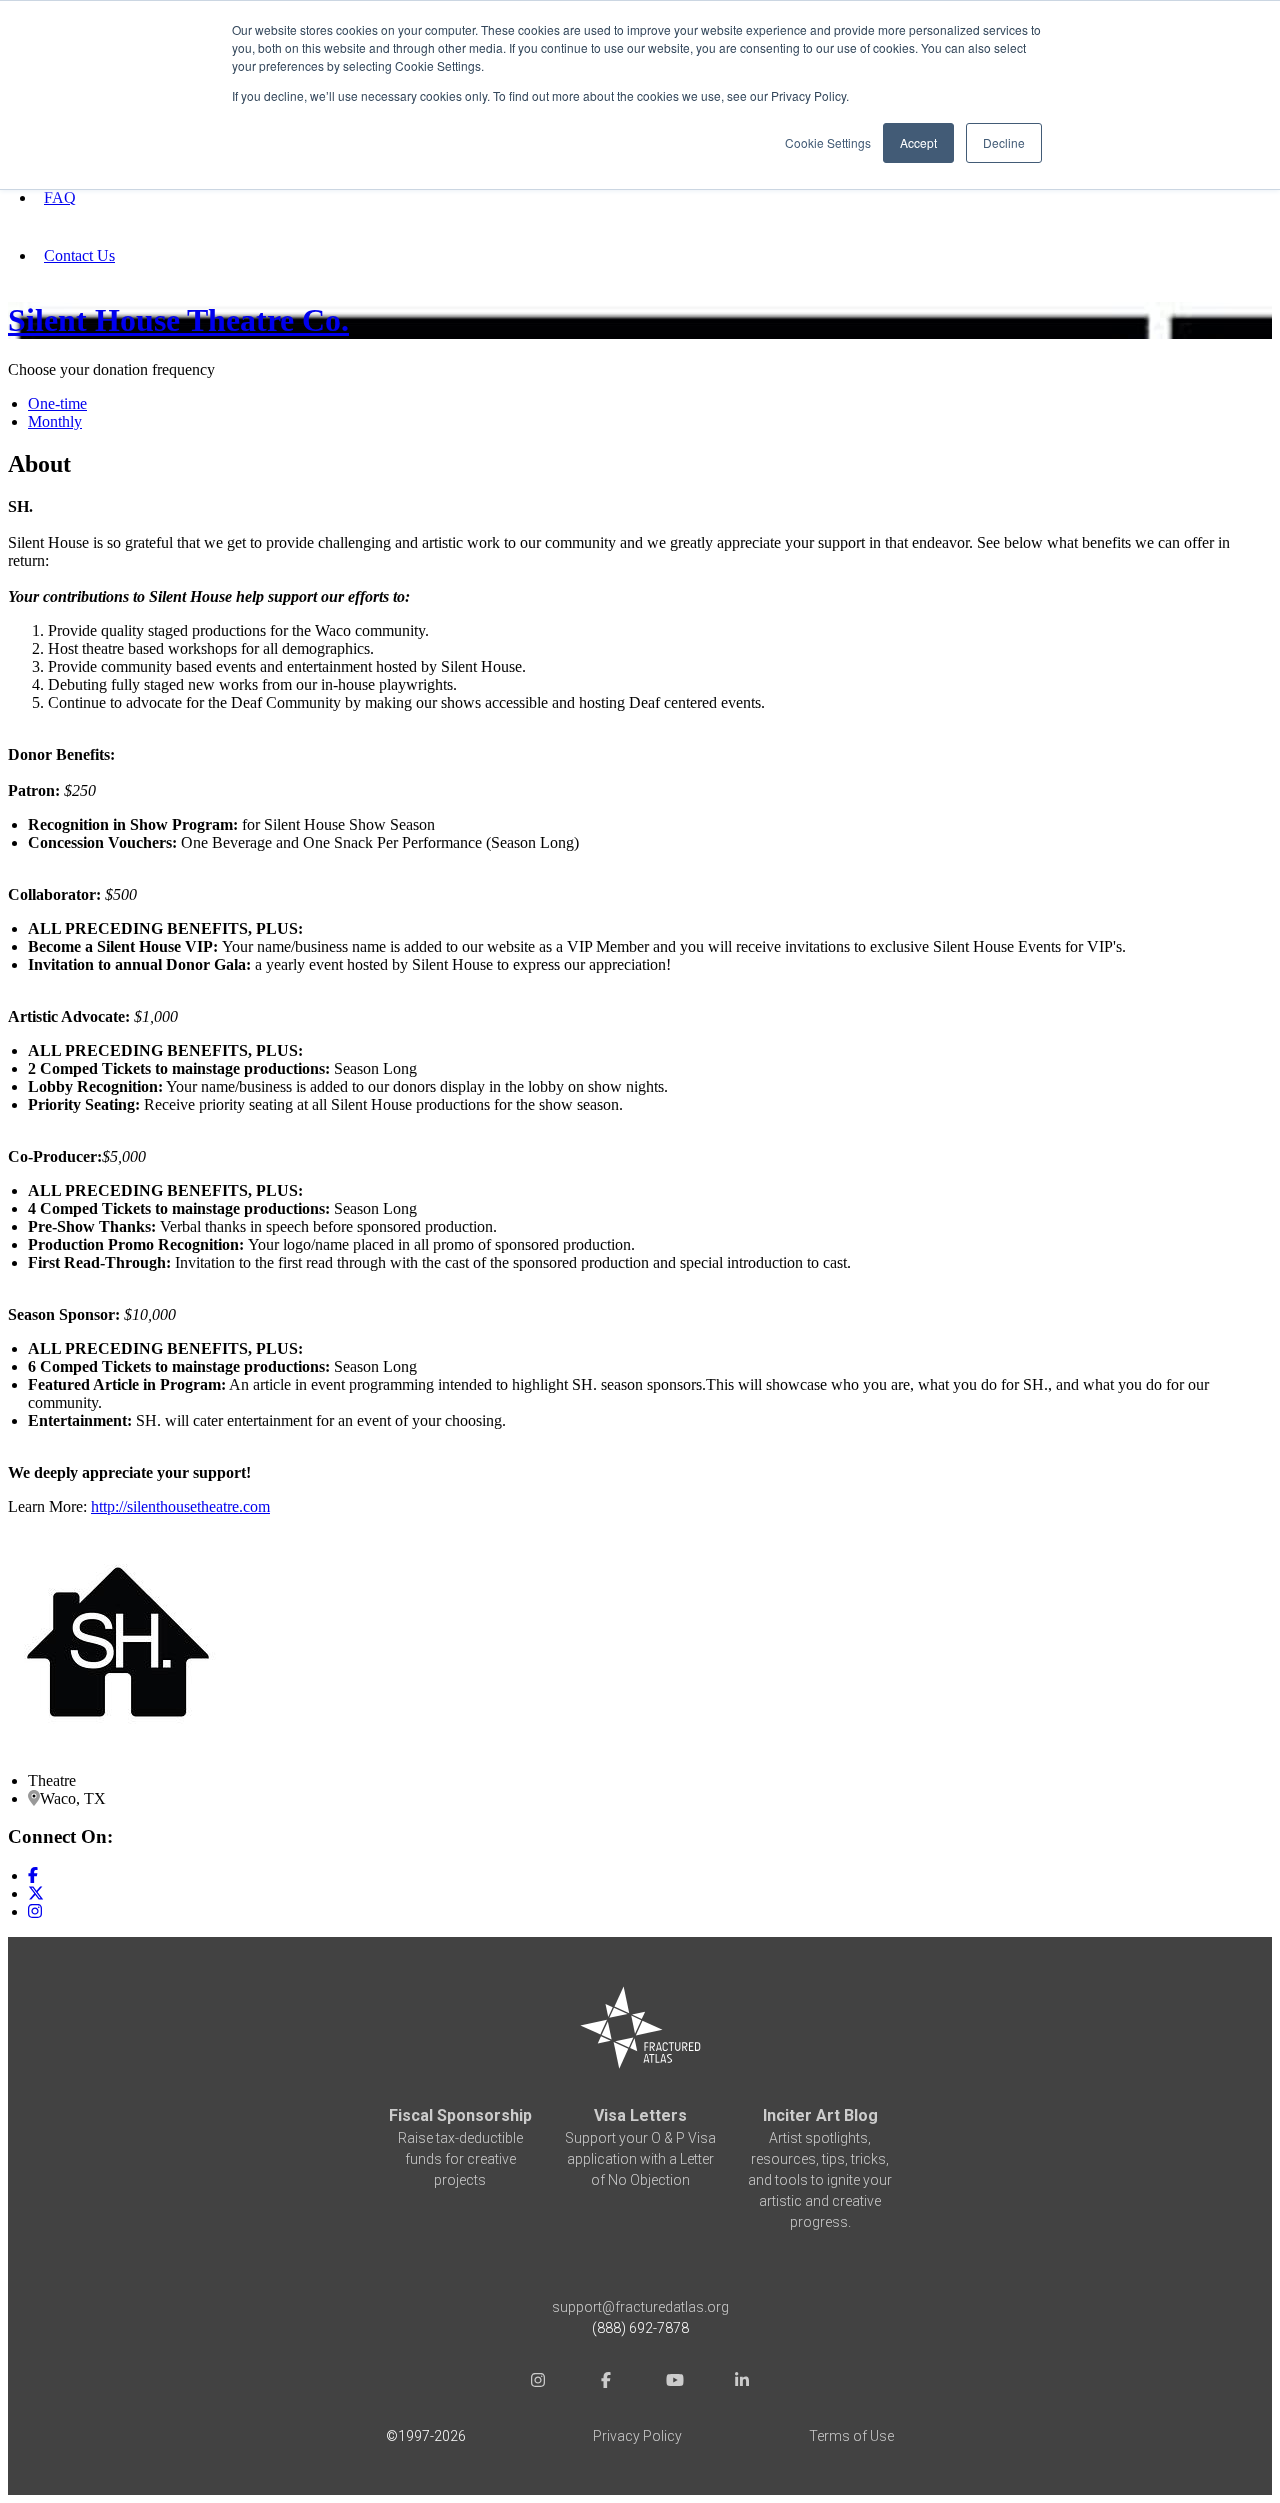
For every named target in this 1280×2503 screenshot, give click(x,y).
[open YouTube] (674, 2382)
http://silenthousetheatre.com (180, 1506)
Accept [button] (918, 142)
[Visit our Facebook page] (33, 1875)
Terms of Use (851, 2436)
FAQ (60, 197)
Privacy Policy (637, 2436)
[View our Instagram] (35, 1911)
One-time (57, 403)
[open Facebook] (606, 2382)
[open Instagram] (538, 2382)
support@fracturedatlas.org (640, 2307)
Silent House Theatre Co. (178, 320)
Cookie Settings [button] (828, 142)
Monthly (55, 421)
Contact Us (79, 255)
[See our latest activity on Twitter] (36, 1893)
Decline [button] (1004, 142)
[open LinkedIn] (742, 2382)
